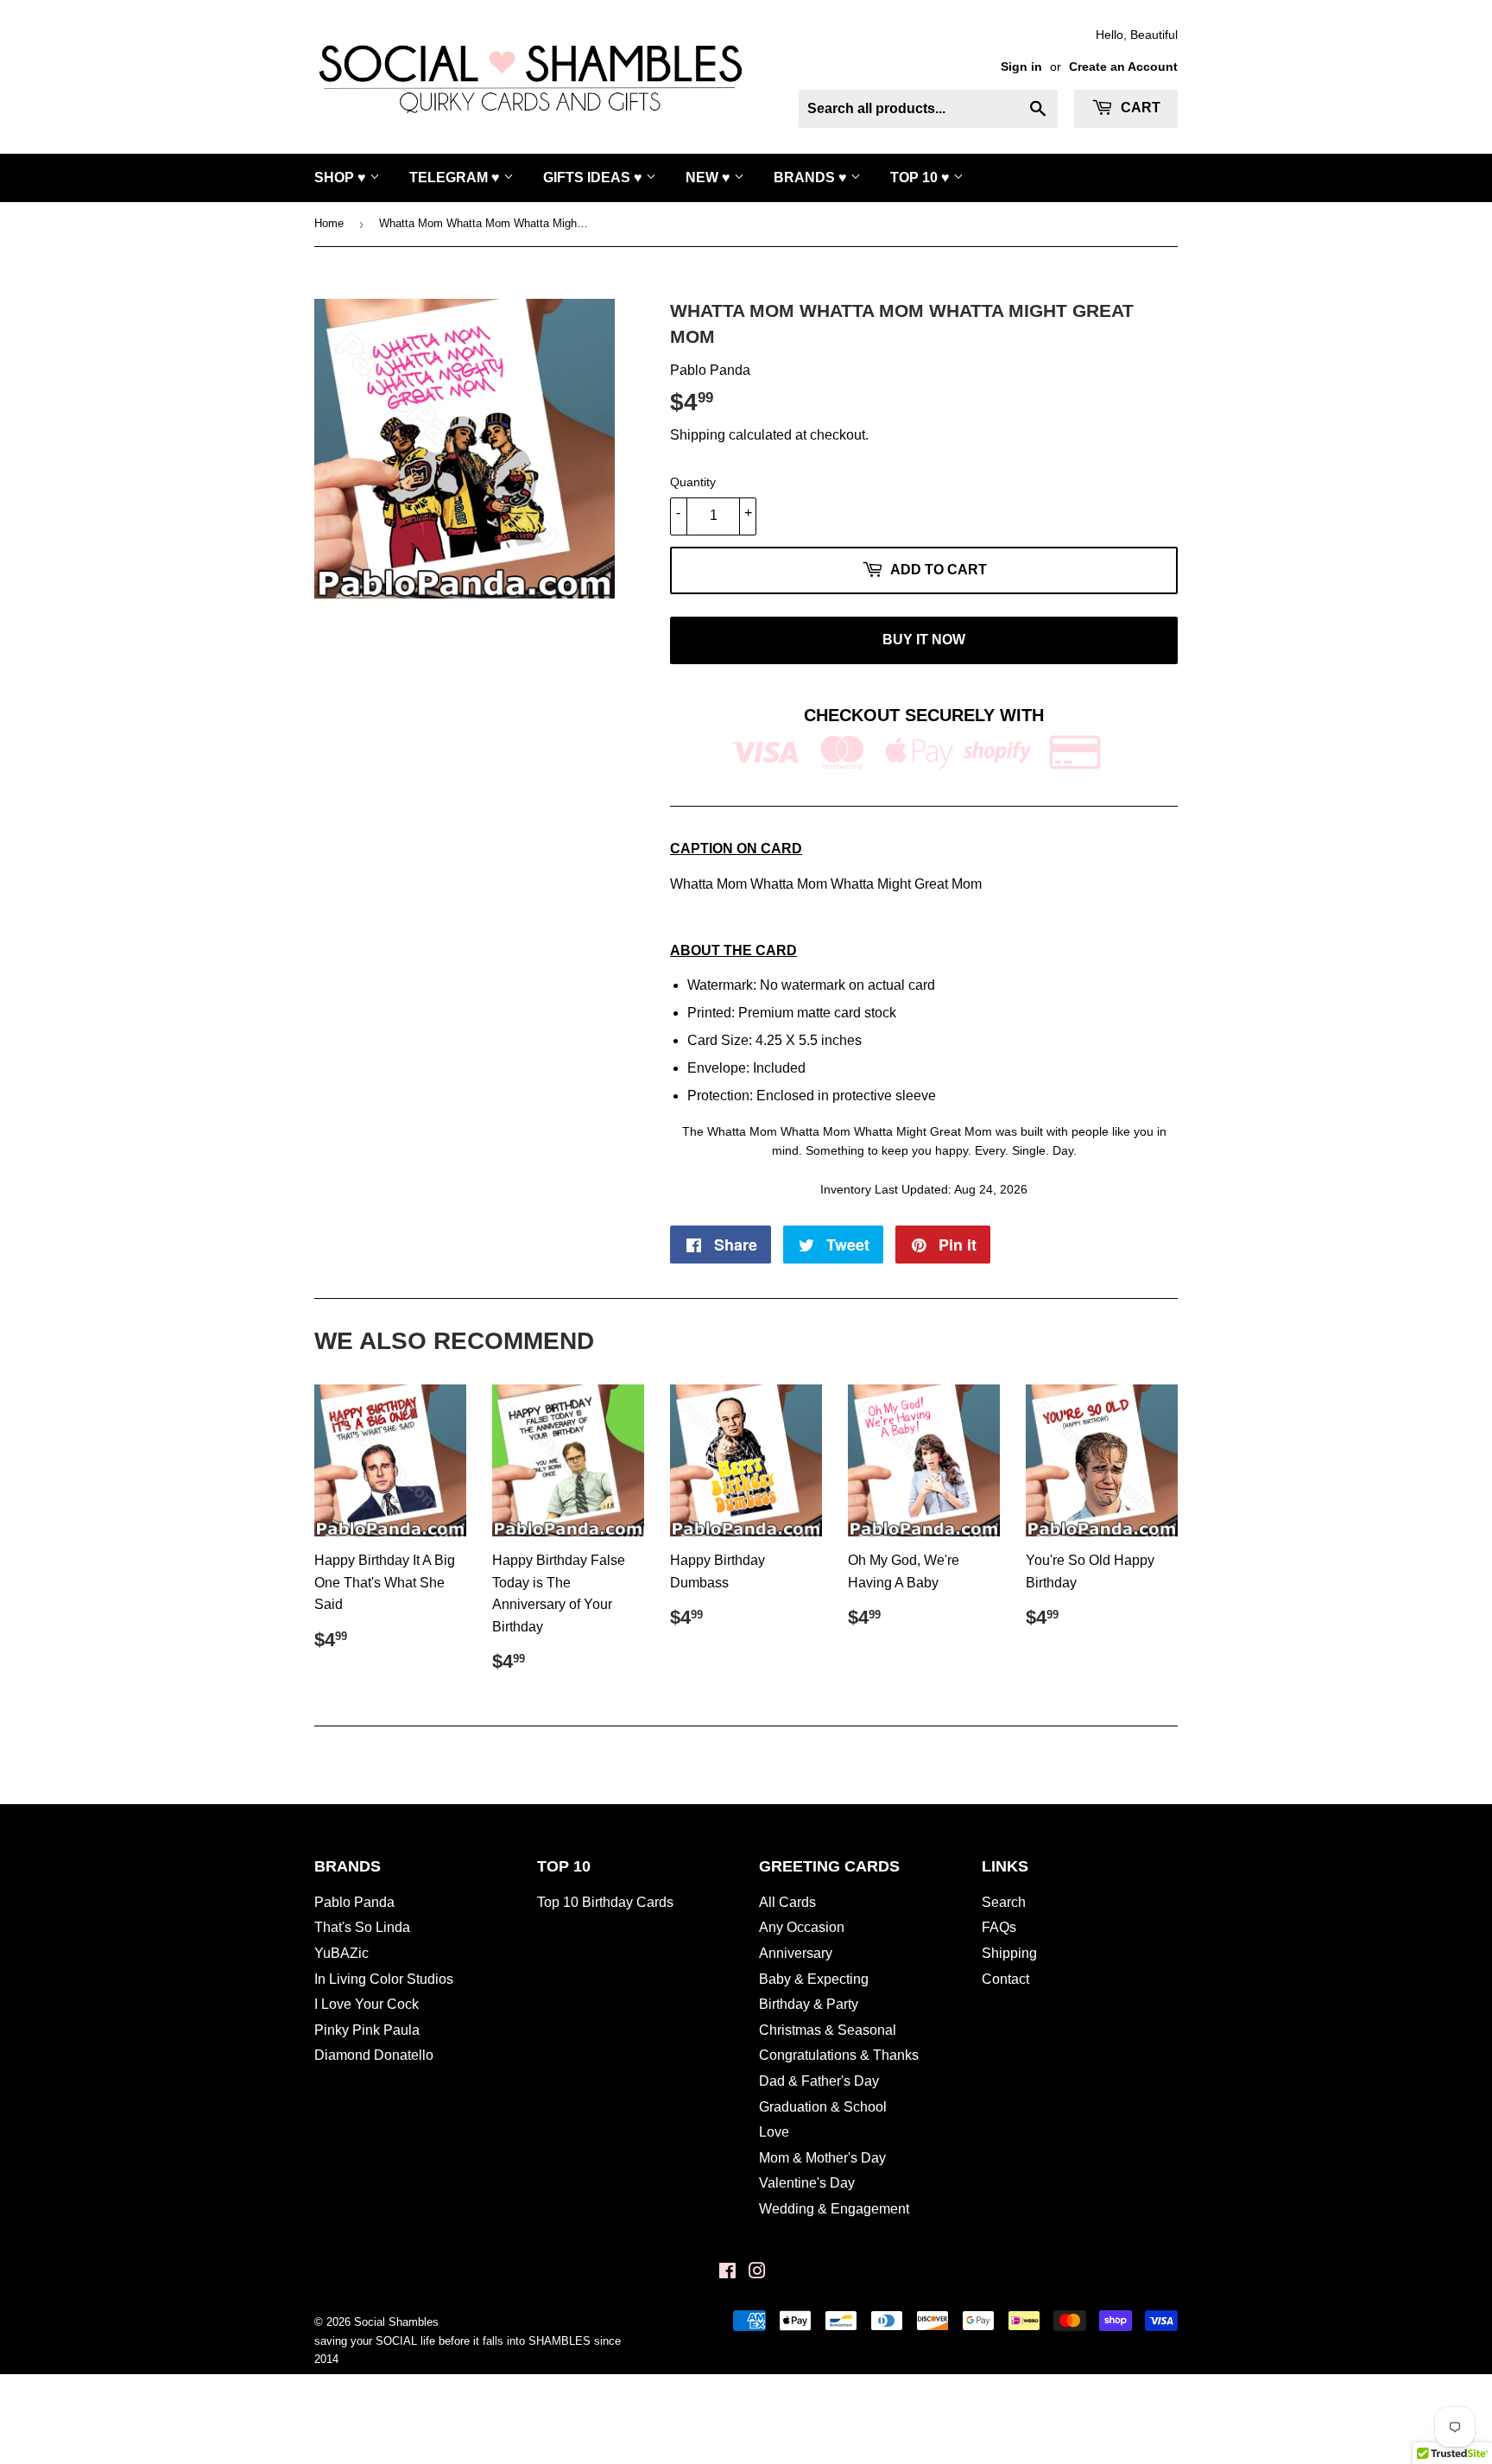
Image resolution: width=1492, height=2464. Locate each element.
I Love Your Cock (367, 2004)
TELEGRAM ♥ (456, 177)
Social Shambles (396, 2322)
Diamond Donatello (374, 2055)
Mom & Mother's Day (822, 2158)
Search (1004, 1902)
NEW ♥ (710, 177)
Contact (1005, 1979)
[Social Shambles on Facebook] (727, 2273)
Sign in (1021, 67)
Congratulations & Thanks (839, 2055)
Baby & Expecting (814, 1979)
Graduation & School (823, 2107)
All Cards (787, 1902)
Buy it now (924, 640)
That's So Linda (362, 1927)
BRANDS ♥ (812, 177)
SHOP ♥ (342, 177)
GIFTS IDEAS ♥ (594, 177)
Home (329, 223)
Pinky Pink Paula (367, 2030)
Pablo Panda (354, 1902)
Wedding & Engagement (834, 2209)
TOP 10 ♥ (922, 177)
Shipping (698, 435)
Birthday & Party (809, 2004)
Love (774, 2132)
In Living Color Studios (384, 1979)
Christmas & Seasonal (828, 2030)
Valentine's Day (807, 2183)
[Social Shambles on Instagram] (757, 2273)
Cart (1139, 108)
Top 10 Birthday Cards (605, 1902)
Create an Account (1123, 67)
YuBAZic (341, 1953)
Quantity (693, 482)
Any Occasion (802, 1927)
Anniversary (796, 1953)
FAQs (999, 1927)
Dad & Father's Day (819, 2081)
